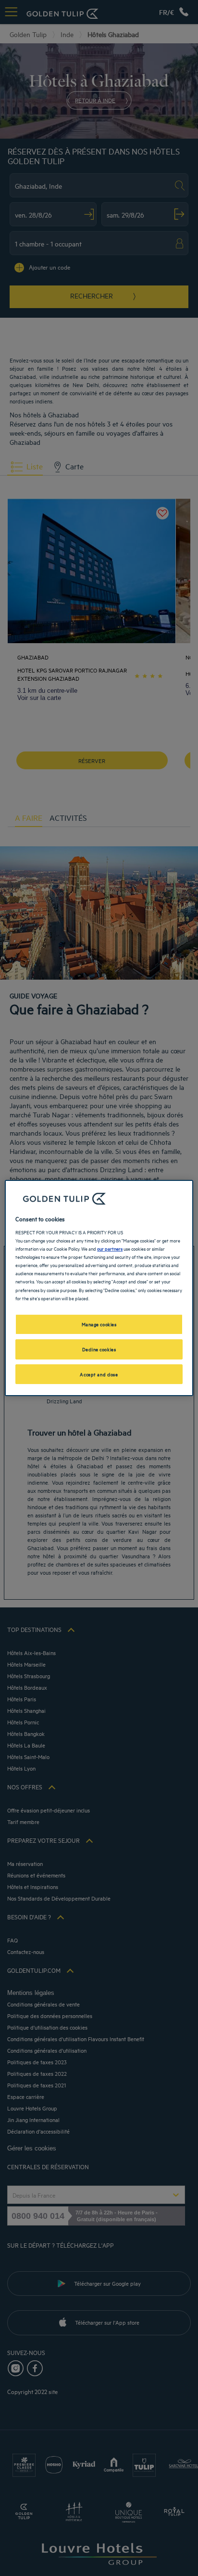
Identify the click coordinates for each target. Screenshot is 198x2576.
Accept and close (99, 1374)
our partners (110, 1248)
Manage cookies (99, 1324)
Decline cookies (99, 1349)
